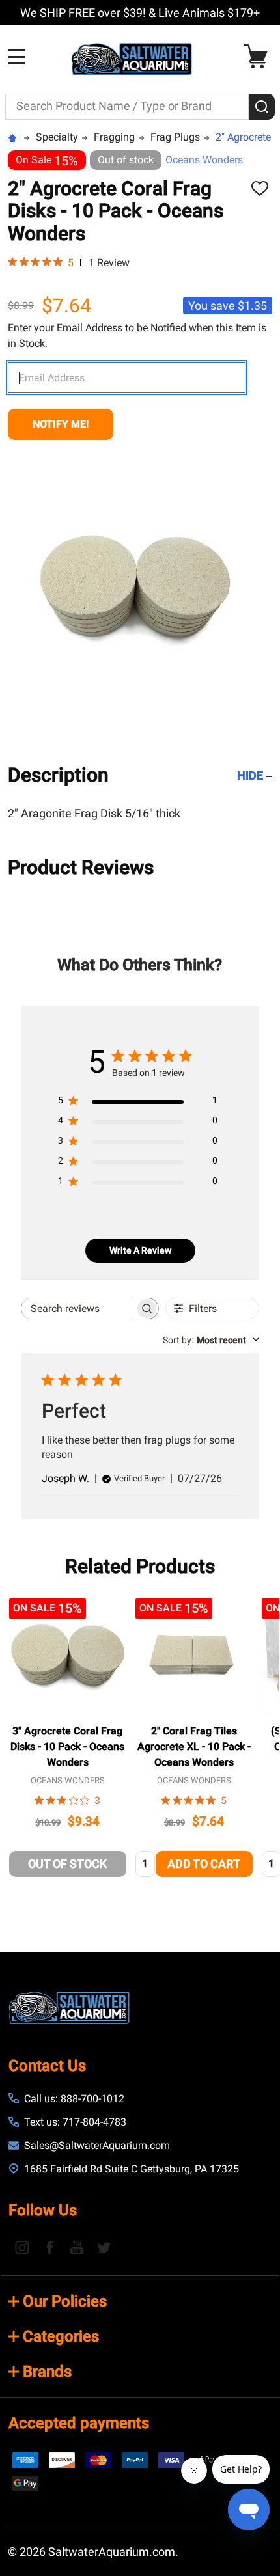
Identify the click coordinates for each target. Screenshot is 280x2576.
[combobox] (211, 1340)
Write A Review (140, 1250)
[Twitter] (104, 2247)
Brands (47, 2372)
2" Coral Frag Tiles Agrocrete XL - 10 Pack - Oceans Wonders (194, 1747)
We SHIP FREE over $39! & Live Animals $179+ (140, 13)
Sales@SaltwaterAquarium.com (97, 2145)
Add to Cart (204, 1864)
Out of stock (67, 1864)
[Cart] (259, 56)
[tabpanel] (68, 1741)
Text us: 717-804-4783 (75, 2122)
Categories (61, 2336)
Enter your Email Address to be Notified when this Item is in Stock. (137, 336)
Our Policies (65, 2301)
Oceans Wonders (204, 160)
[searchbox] (78, 1309)
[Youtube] (77, 2247)
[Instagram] (22, 2247)
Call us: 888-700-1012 (74, 2099)
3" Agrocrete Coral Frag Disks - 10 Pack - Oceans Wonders (67, 1747)
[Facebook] (49, 2247)
